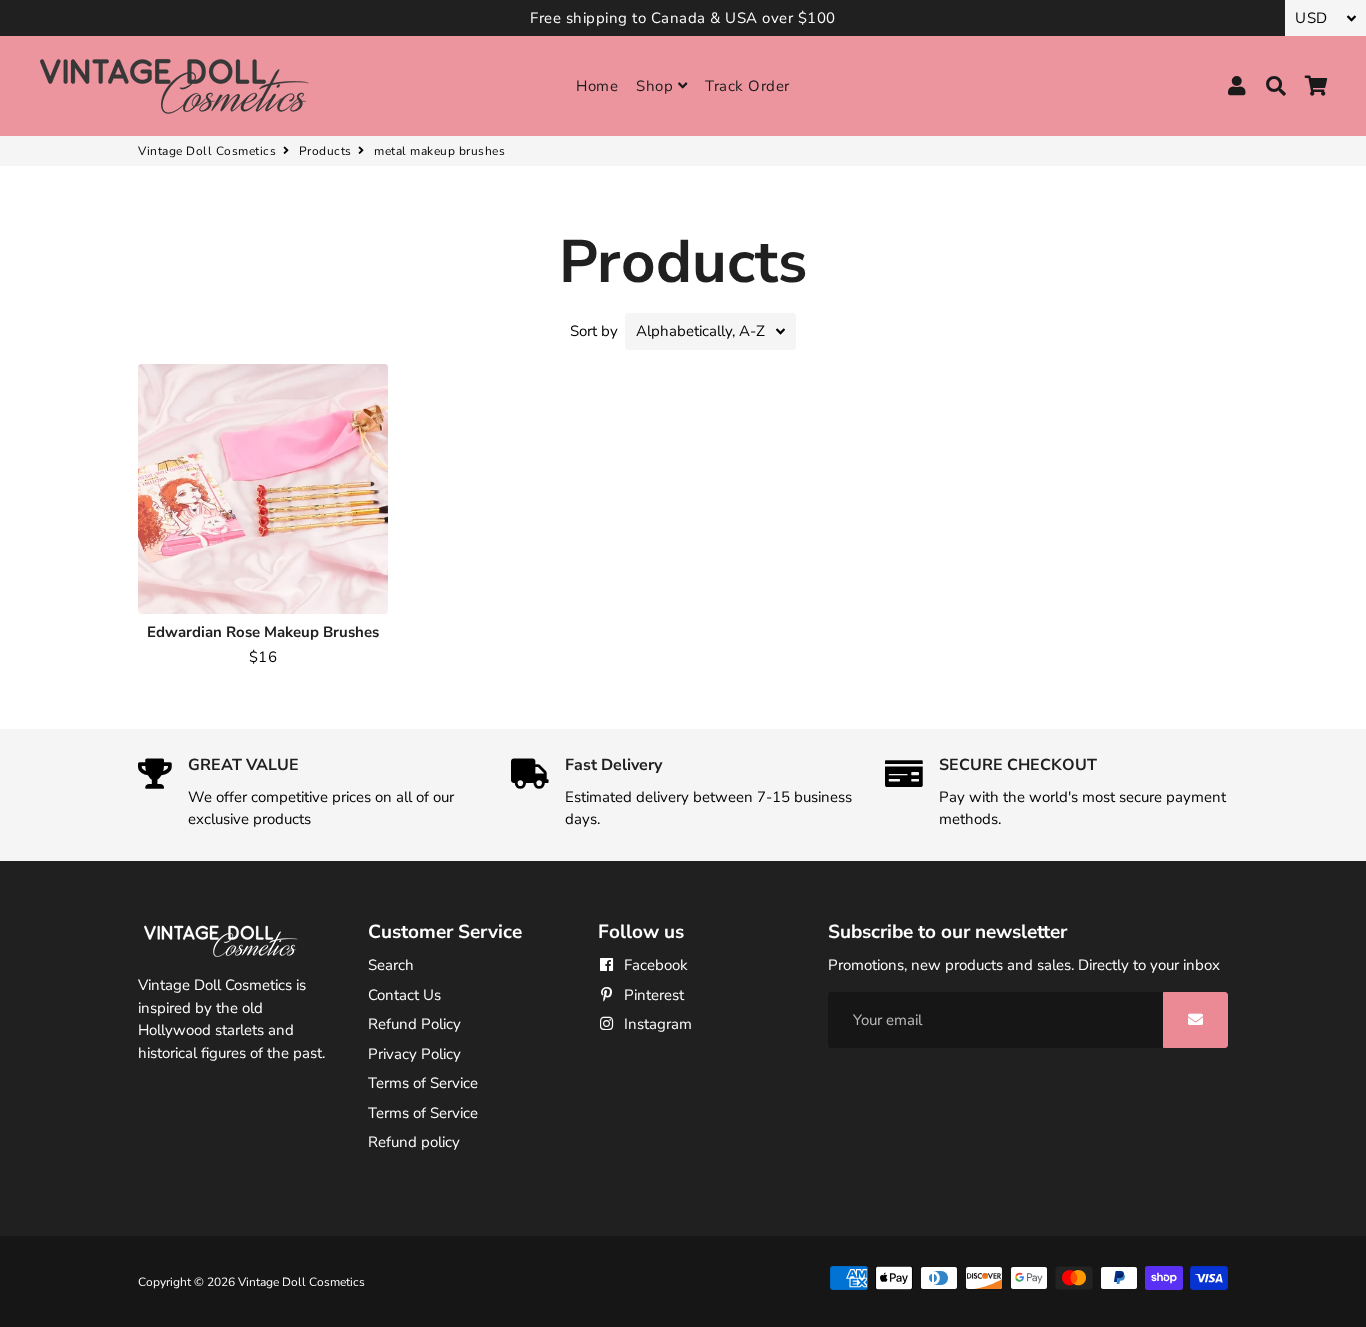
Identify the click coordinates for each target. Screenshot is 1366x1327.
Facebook (654, 965)
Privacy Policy (414, 1054)
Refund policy (414, 1142)
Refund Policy (414, 1024)
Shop (657, 86)
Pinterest (652, 995)
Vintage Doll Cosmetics (207, 151)
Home (597, 86)
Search (391, 965)
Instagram (656, 1024)
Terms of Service (423, 1083)
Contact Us (404, 995)
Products (325, 151)
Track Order (747, 86)
